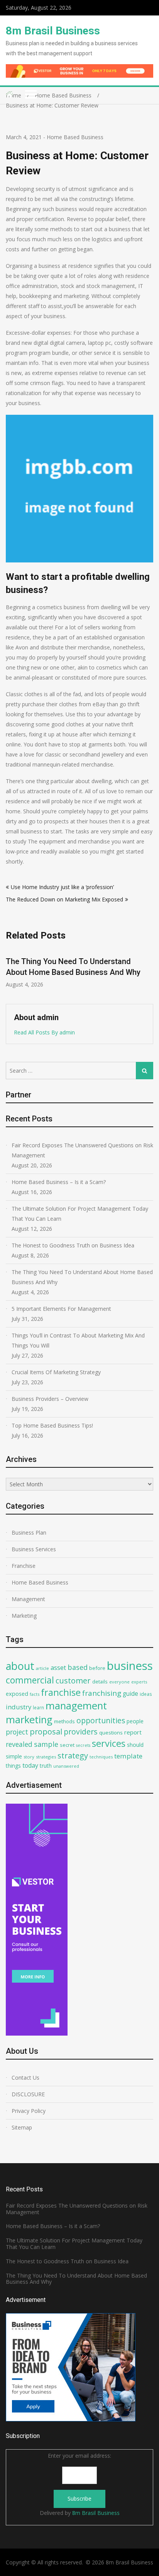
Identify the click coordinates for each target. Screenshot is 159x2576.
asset (58, 1667)
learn (38, 1707)
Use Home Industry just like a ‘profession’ (62, 887)
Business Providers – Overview (50, 1399)
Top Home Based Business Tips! (52, 1425)
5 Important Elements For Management (61, 1309)
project (17, 1732)
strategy (73, 1755)
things (13, 1766)
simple (14, 1756)
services (109, 1743)
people (135, 1721)
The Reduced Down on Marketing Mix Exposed (64, 899)
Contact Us (25, 2078)
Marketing (24, 1616)
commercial (30, 1680)
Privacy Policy (29, 2111)
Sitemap (22, 2127)
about (20, 1666)
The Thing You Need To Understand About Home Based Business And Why (82, 1277)
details (100, 1682)
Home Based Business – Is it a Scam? (59, 1182)
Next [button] (148, 972)
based (78, 1667)
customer (73, 1681)
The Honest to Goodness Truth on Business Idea (73, 1245)
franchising (102, 1693)
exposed (17, 1694)
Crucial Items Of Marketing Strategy (56, 1372)
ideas (146, 1694)
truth (46, 1766)
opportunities (101, 1720)
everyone (119, 1682)
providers (81, 1732)
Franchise (24, 1566)
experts (139, 1682)
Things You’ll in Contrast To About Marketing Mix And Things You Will (78, 1340)
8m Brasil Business (53, 31)
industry (19, 1707)
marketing (29, 1720)
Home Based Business (75, 137)
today (30, 1765)
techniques (101, 1757)
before (97, 1668)
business (130, 1666)
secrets (83, 1745)
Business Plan (29, 1532)
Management (28, 1599)
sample (46, 1744)
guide (130, 1693)
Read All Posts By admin (44, 1032)
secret (67, 1745)
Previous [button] (11, 972)
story (29, 1757)
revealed (19, 1744)
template (128, 1756)
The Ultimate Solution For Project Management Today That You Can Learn (80, 1214)
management (76, 1706)
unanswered (66, 1766)
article (42, 1668)
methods (64, 1721)
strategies (46, 1757)
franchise (61, 1692)
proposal (46, 1732)
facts (35, 1694)
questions (111, 1733)
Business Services (34, 1549)
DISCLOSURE (28, 2094)
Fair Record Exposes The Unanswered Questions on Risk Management (82, 1150)
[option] (79, 968)
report (133, 1732)
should (135, 1745)
